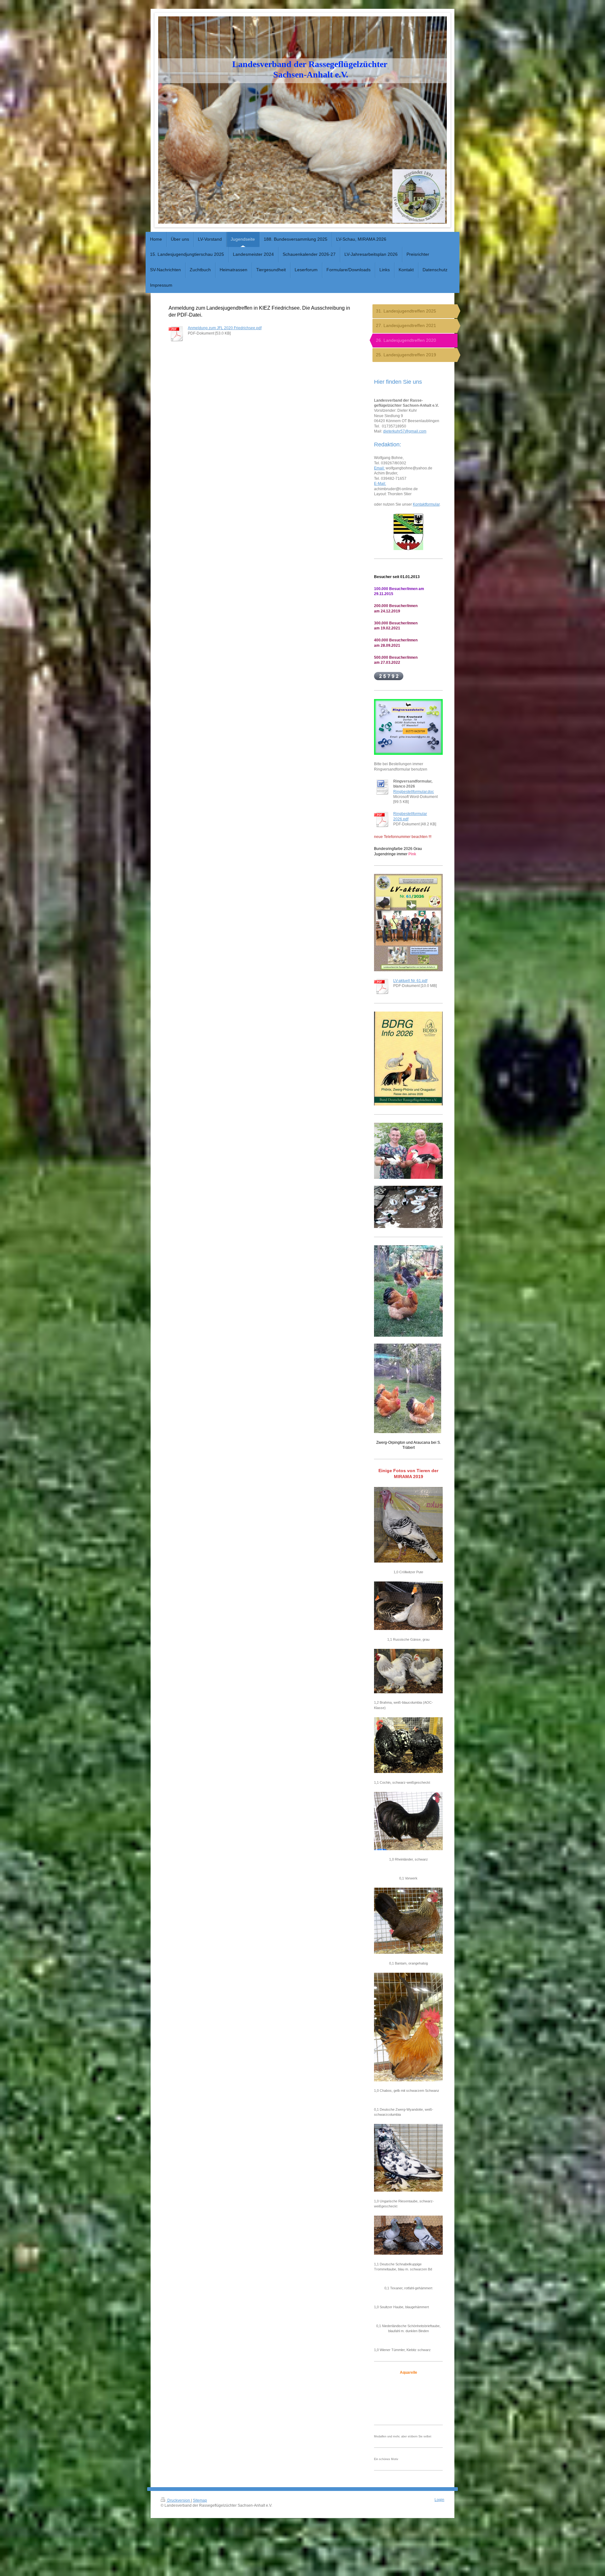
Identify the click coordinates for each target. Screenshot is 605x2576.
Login (439, 2500)
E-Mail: (380, 483)
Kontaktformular (426, 504)
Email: (379, 468)
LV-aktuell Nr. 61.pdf (410, 981)
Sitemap (200, 2500)
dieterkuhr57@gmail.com (405, 431)
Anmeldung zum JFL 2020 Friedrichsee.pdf (225, 328)
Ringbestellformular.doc (414, 792)
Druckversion (179, 2500)
